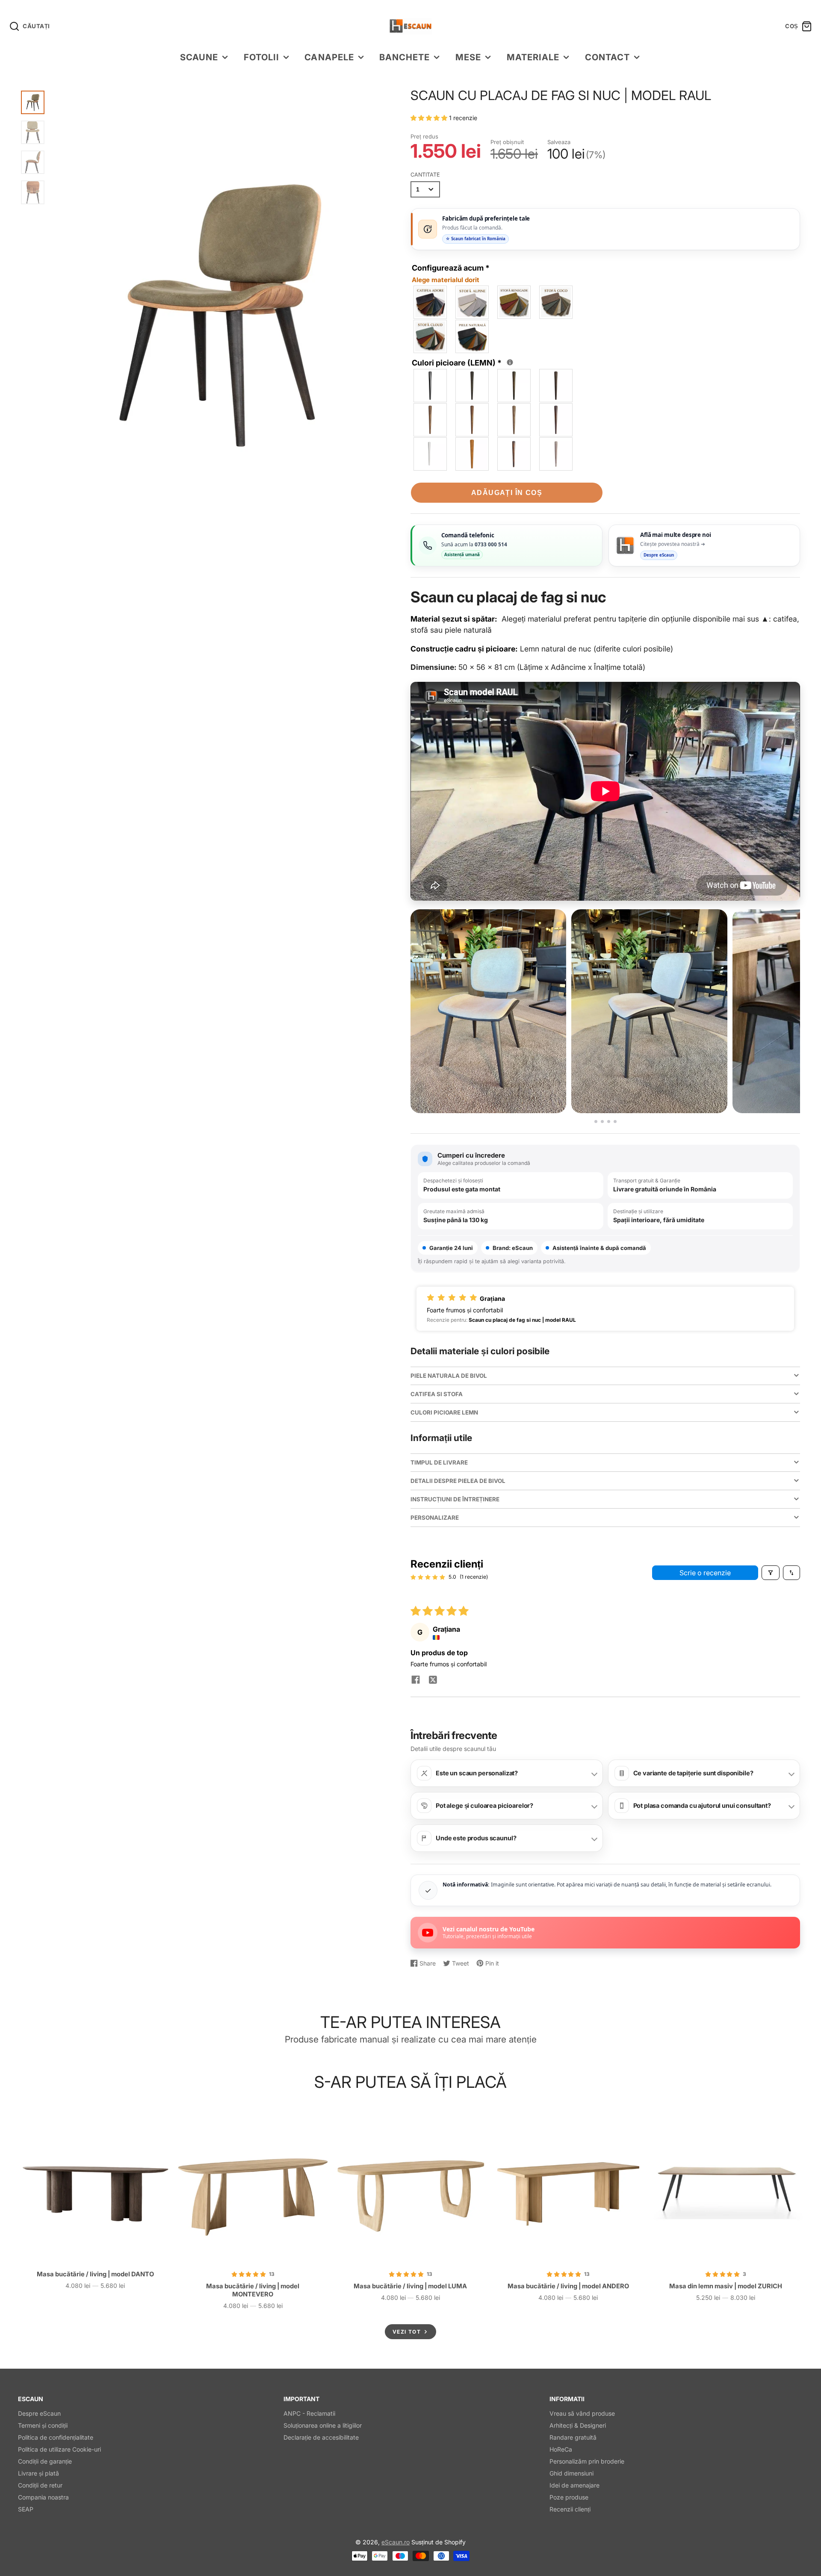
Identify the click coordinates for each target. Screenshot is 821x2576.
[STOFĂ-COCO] (556, 302)
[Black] (431, 386)
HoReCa (561, 2449)
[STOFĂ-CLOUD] (431, 336)
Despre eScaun (39, 2413)
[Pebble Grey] (556, 454)
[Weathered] (514, 420)
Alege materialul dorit (446, 280)
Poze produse (569, 2497)
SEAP (26, 2509)
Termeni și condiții (43, 2425)
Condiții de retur (40, 2485)
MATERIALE (533, 57)
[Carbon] (473, 386)
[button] (430, 118)
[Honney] (473, 454)
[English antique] (556, 420)
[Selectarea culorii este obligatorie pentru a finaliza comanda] (510, 362)
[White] (431, 454)
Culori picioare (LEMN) (461, 362)
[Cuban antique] (556, 386)
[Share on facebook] (416, 1680)
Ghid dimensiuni (571, 2473)
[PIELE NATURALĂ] (473, 336)
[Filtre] (771, 1573)
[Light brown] (473, 420)
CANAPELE (329, 57)
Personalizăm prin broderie (587, 2461)
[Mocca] (514, 386)
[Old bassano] (431, 420)
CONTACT (607, 57)
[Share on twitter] (433, 1680)
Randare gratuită (573, 2437)
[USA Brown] (514, 454)
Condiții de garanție (45, 2461)
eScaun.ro (396, 2542)
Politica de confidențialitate (56, 2437)
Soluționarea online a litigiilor (323, 2425)
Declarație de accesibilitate (321, 2437)
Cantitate (425, 175)
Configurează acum (451, 274)
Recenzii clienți (570, 2509)
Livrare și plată (38, 2473)
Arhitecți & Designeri (578, 2425)
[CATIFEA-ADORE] (431, 302)
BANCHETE (405, 57)
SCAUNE (199, 57)
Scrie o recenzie (705, 1573)
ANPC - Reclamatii (309, 2413)
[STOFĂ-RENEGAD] (514, 302)
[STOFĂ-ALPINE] (473, 302)
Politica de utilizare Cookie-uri (59, 2449)
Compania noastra (43, 2497)
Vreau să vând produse (582, 2413)
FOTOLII (261, 57)
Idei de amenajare (574, 2485)
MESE (468, 57)
